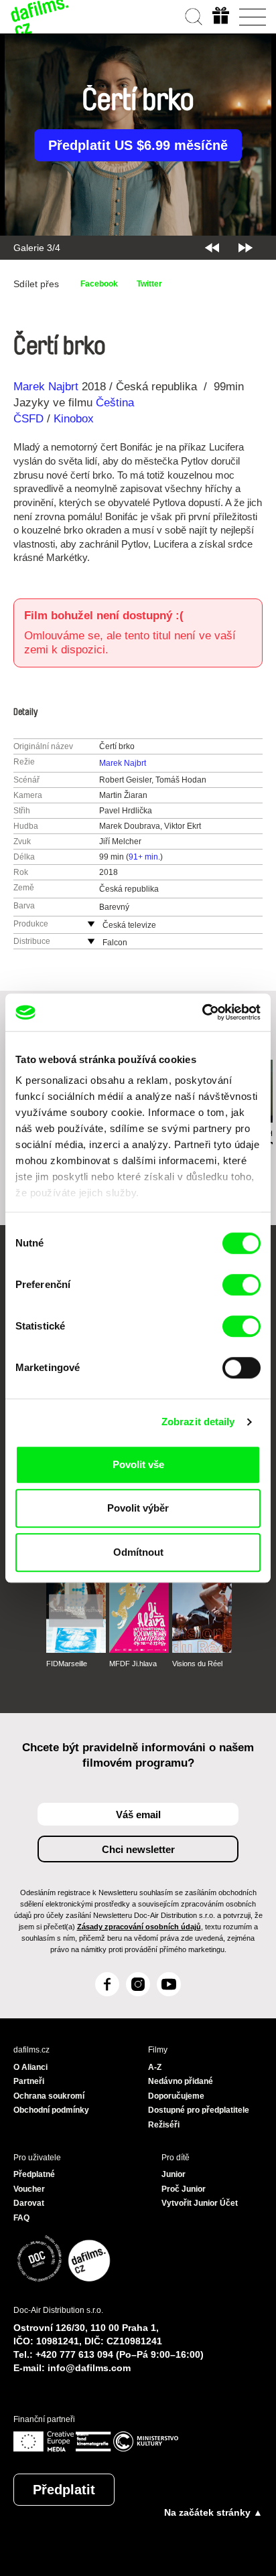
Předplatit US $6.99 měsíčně (138, 145)
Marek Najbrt (46, 387)
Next (246, 248)
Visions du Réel (197, 1664)
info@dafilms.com (89, 2368)
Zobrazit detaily (198, 1422)
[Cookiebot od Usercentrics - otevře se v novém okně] (202, 1012)
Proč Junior (184, 2189)
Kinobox (74, 419)
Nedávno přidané (181, 2081)
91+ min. (144, 857)
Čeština (115, 403)
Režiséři (164, 2125)
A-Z (155, 2067)
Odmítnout (138, 1552)
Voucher (29, 2189)
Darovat (29, 2203)
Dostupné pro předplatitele (199, 2110)
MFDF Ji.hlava (133, 1664)
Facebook (99, 284)
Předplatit (64, 2490)
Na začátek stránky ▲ (213, 2512)
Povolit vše (138, 1464)
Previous (212, 248)
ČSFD (30, 419)
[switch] (241, 1285)
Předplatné (34, 2174)
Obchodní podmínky (51, 2110)
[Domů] (40, 17)
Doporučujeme (176, 2096)
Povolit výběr (138, 1508)
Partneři (29, 2081)
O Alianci (30, 2067)
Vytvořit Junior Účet (200, 2203)
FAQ (21, 2218)
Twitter (149, 284)
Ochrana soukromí (49, 2096)
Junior (174, 2174)
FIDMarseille (67, 1664)
